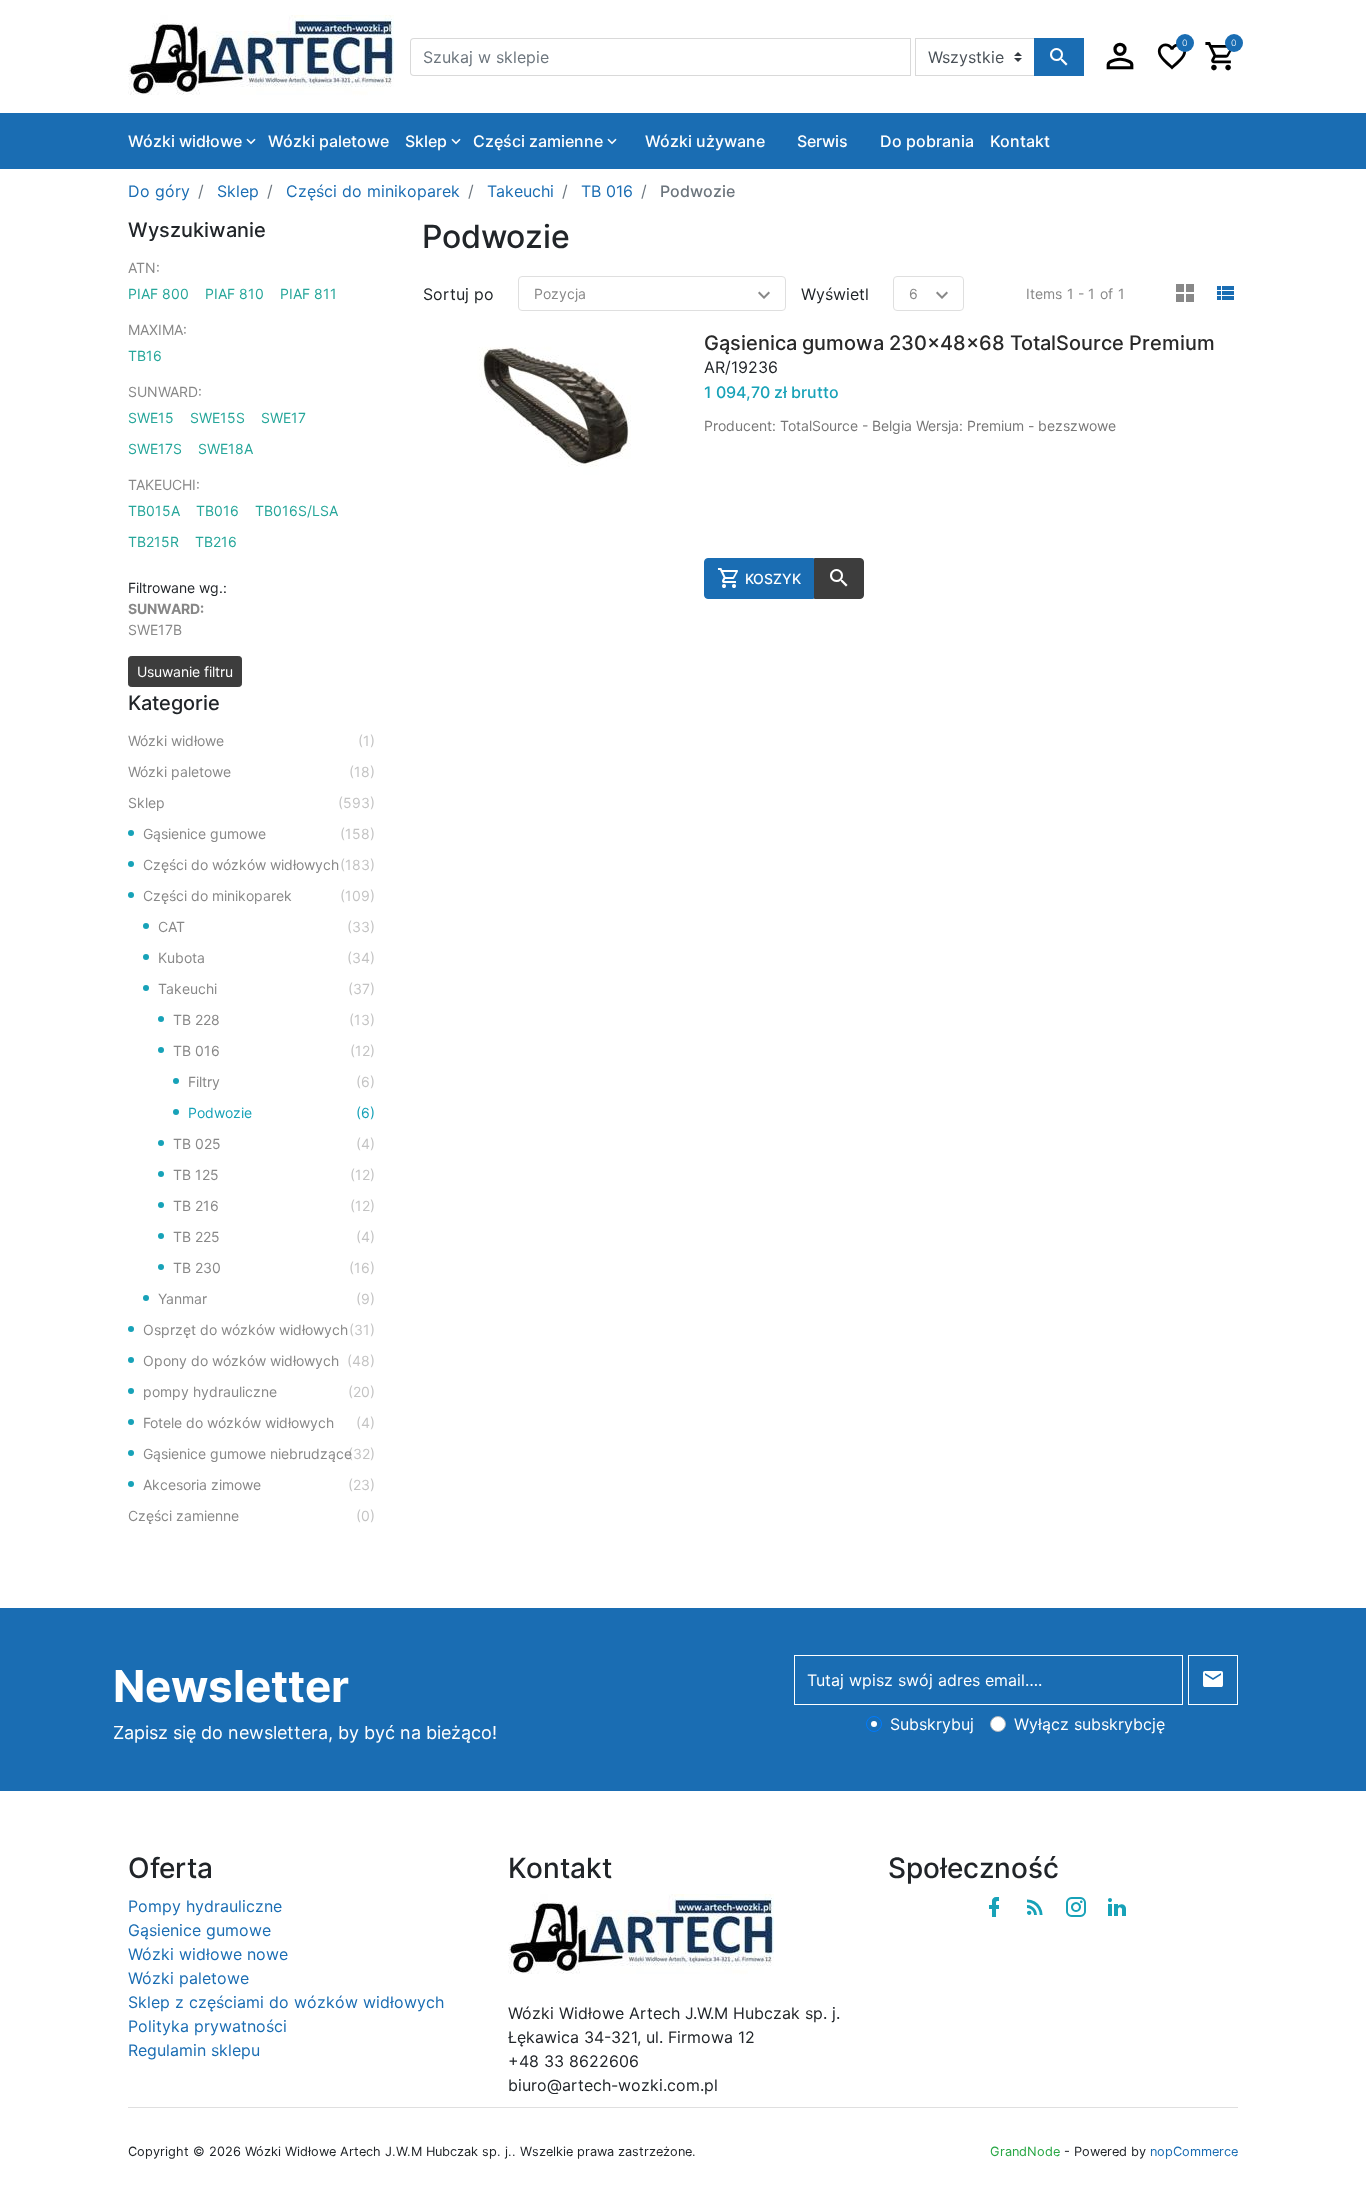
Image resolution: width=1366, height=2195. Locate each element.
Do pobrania (927, 141)
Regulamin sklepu (194, 2050)
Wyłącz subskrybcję (1089, 1724)
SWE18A (225, 448)
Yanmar (266, 1298)
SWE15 (151, 417)
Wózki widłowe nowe (208, 1954)
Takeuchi (266, 988)
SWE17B (155, 629)
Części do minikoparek (259, 895)
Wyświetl (835, 294)
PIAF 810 (234, 293)
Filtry (281, 1081)
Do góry (159, 191)
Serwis (822, 141)
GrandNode (1025, 2151)
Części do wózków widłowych (259, 864)
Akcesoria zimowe (259, 1484)
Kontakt (1020, 141)
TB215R (153, 541)
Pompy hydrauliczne (205, 1906)
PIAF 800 (158, 293)
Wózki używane (705, 141)
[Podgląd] (839, 578)
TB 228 (274, 1019)
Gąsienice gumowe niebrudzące (259, 1453)
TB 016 (274, 1050)
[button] (1120, 56)
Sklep (251, 802)
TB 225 (274, 1236)
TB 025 (274, 1143)
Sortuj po (458, 294)
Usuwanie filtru (185, 671)
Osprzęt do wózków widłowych (259, 1329)
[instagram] (1076, 1907)
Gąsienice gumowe (259, 833)
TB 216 (274, 1205)
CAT (266, 926)
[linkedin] (1117, 1907)
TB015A (154, 510)
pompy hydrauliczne (259, 1391)
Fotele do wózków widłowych (259, 1422)
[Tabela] (1185, 294)
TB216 (216, 541)
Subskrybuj (932, 1724)
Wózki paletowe (251, 771)
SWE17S (155, 448)
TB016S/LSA (296, 510)
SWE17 (283, 417)
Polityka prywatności (207, 2026)
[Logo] (261, 55)
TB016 (217, 510)
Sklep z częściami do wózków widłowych (286, 2002)
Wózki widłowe (251, 740)
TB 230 (274, 1267)
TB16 (145, 355)
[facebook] (994, 1907)
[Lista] (1225, 294)
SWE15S (217, 417)
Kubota (266, 957)
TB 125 (274, 1174)
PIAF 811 (308, 293)
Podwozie (281, 1112)
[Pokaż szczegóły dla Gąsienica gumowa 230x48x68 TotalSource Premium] (555, 464)
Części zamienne (251, 1515)
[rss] (1035, 1907)
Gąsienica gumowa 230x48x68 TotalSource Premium (959, 343)
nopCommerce (1194, 2151)
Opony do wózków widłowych (259, 1360)
